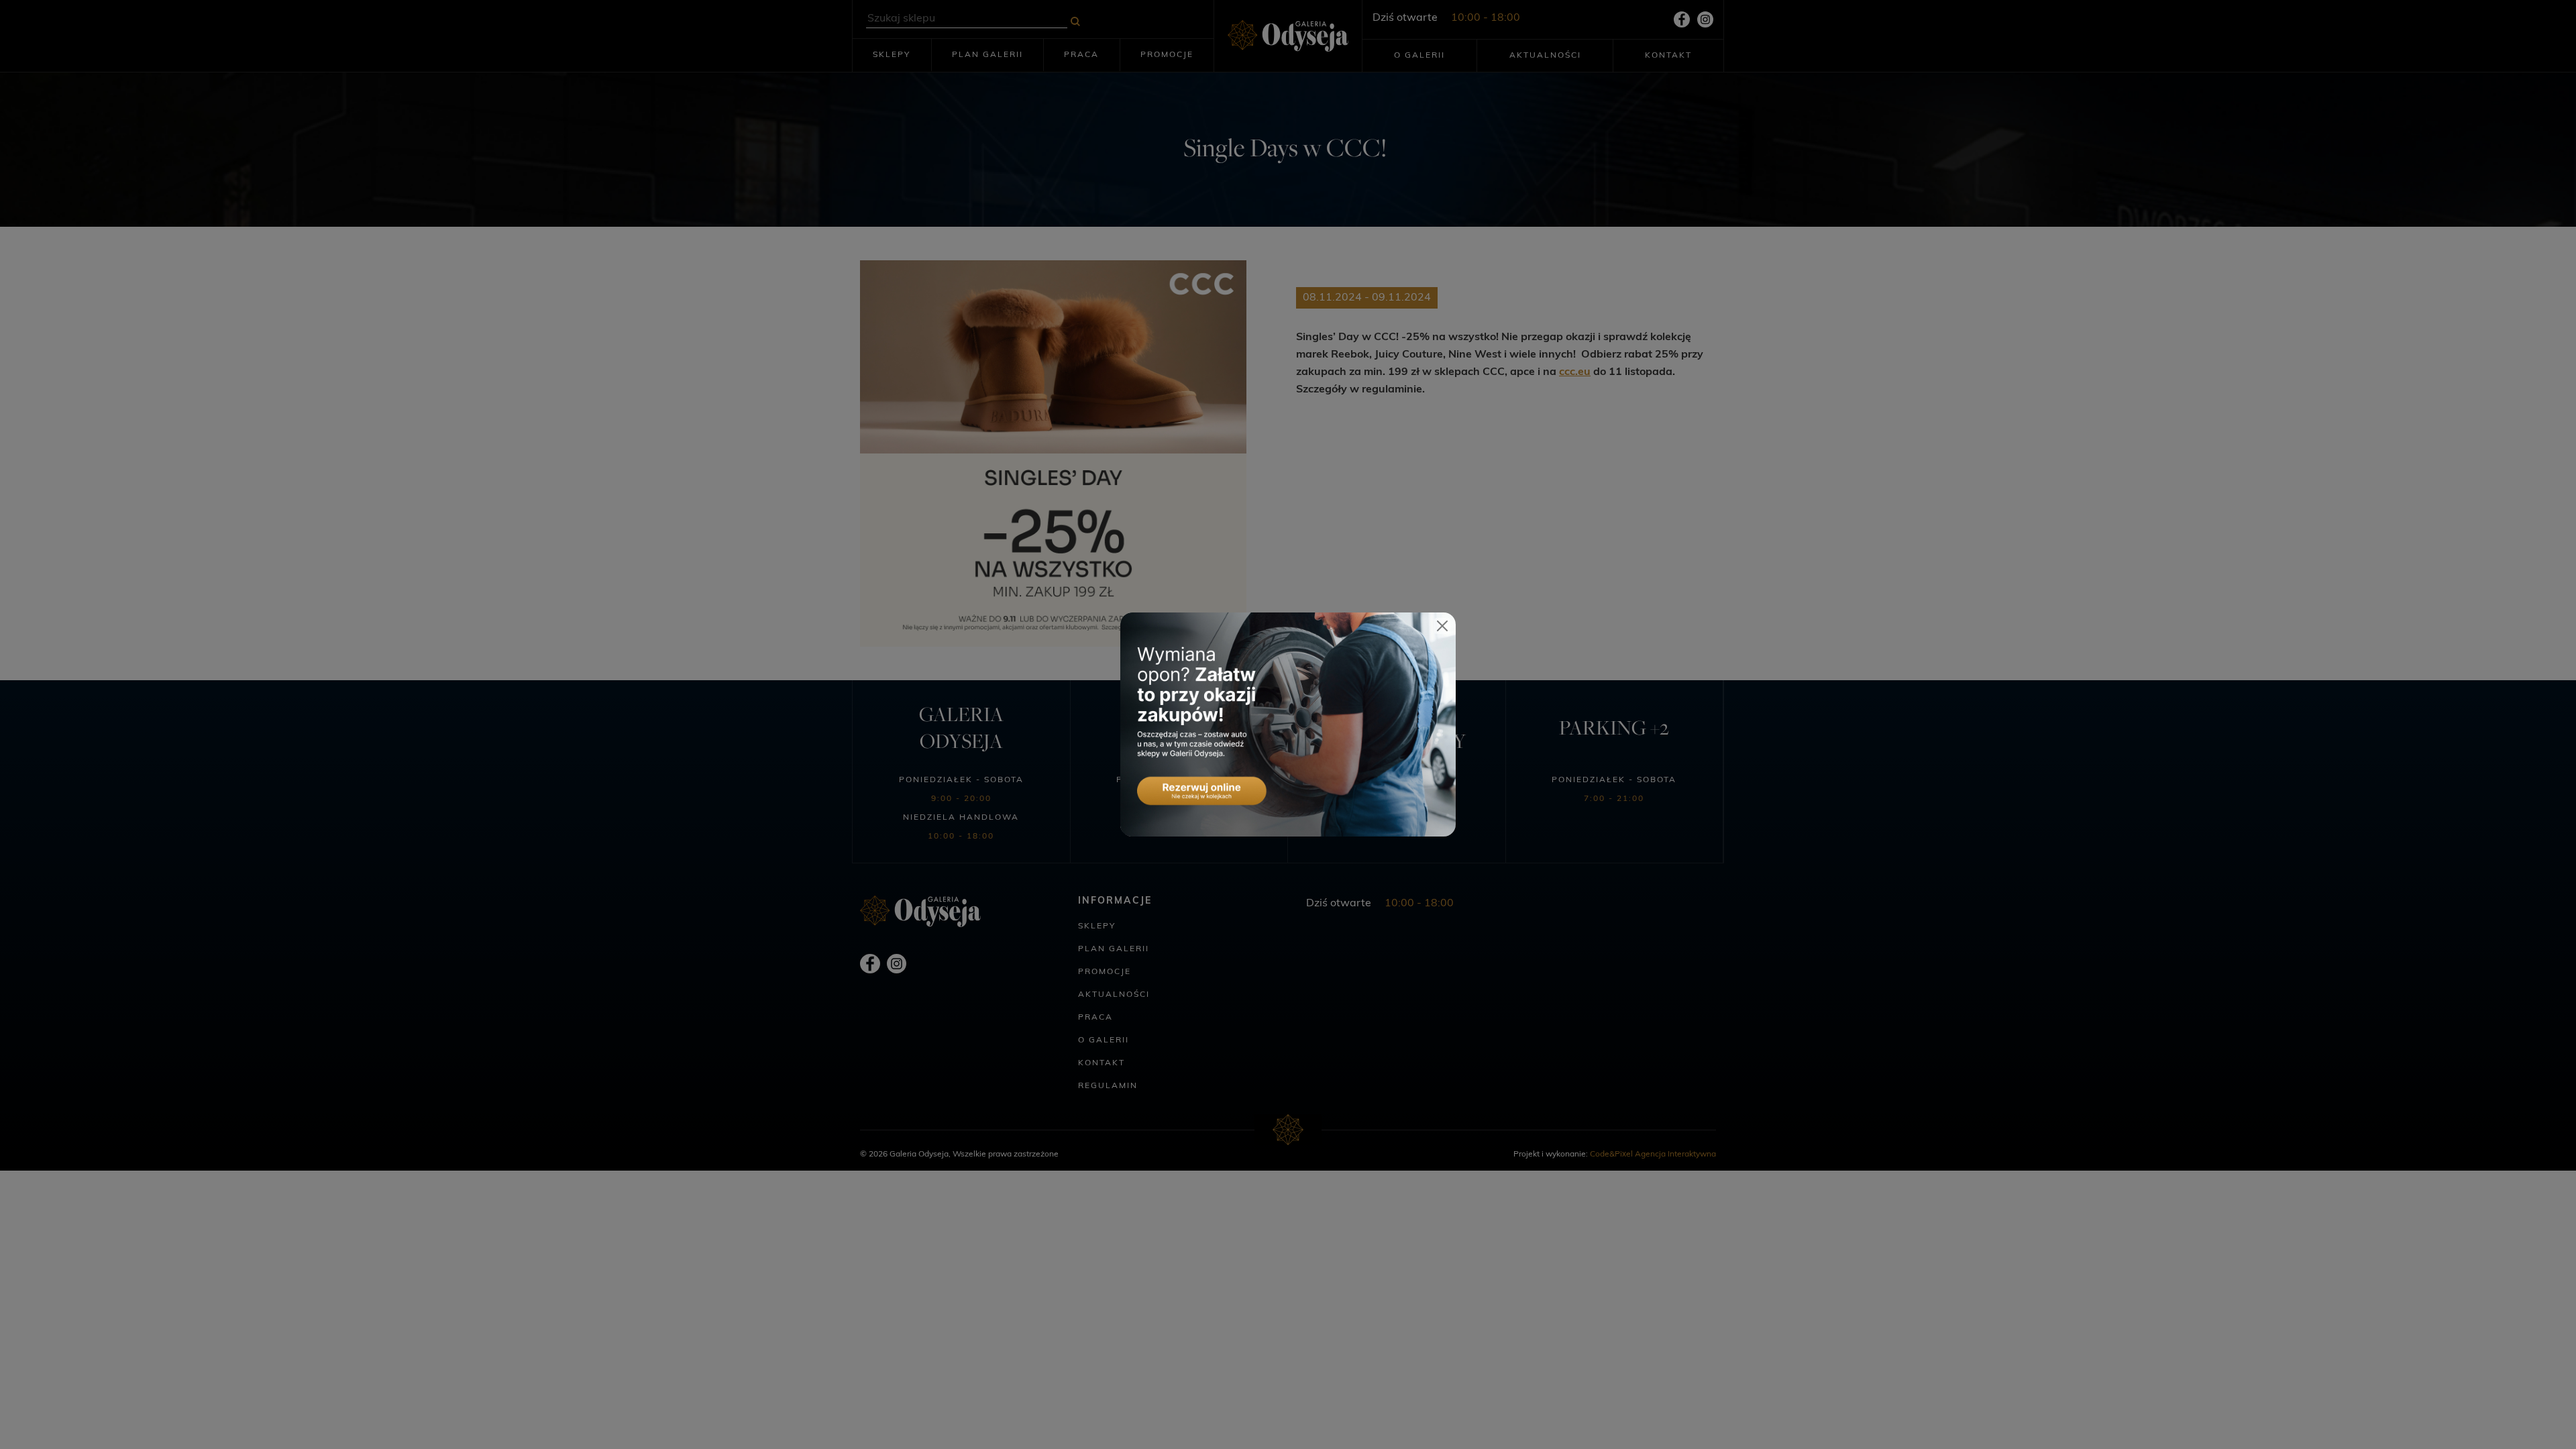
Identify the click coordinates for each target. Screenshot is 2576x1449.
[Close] (1442, 626)
